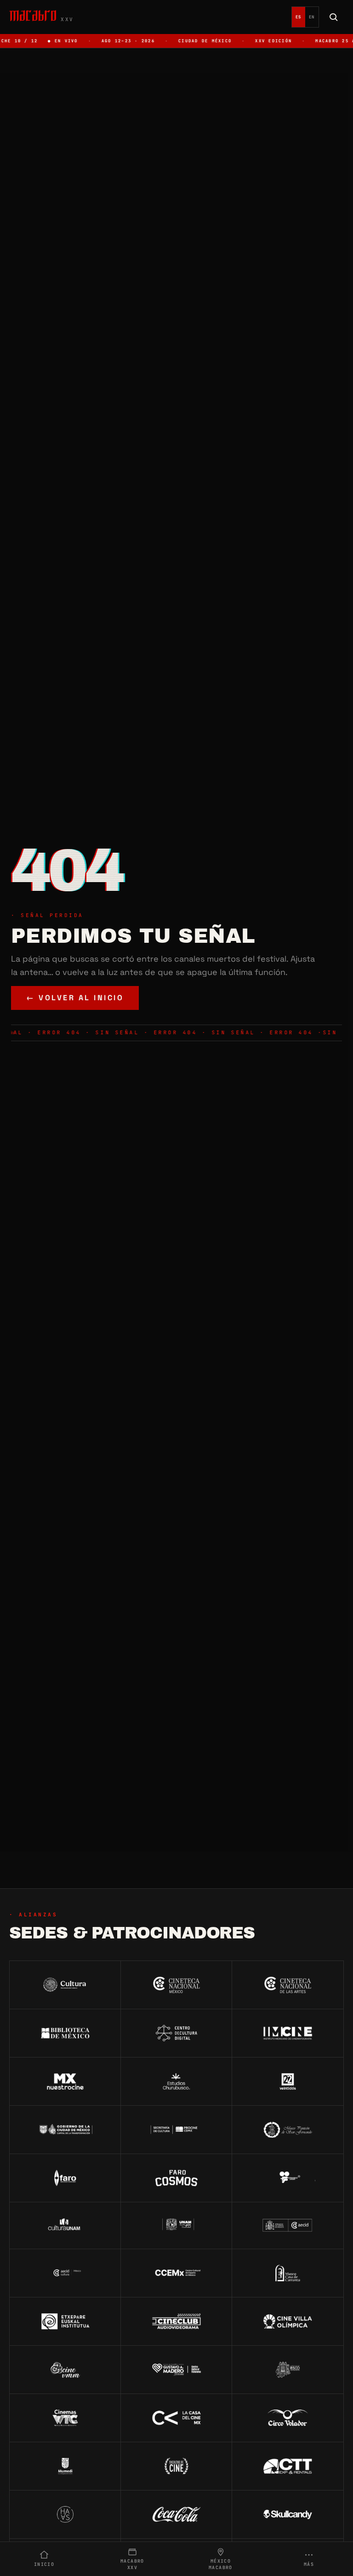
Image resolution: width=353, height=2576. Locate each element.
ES (299, 17)
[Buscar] (334, 17)
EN (312, 17)
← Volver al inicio (75, 998)
